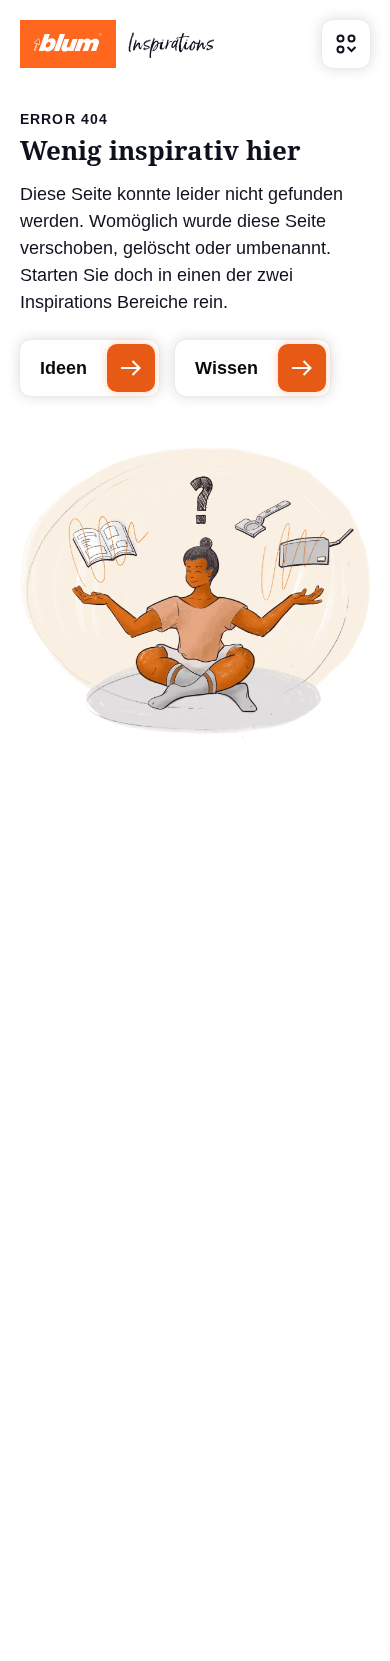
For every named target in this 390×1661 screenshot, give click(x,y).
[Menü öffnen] (346, 44)
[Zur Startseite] (117, 44)
